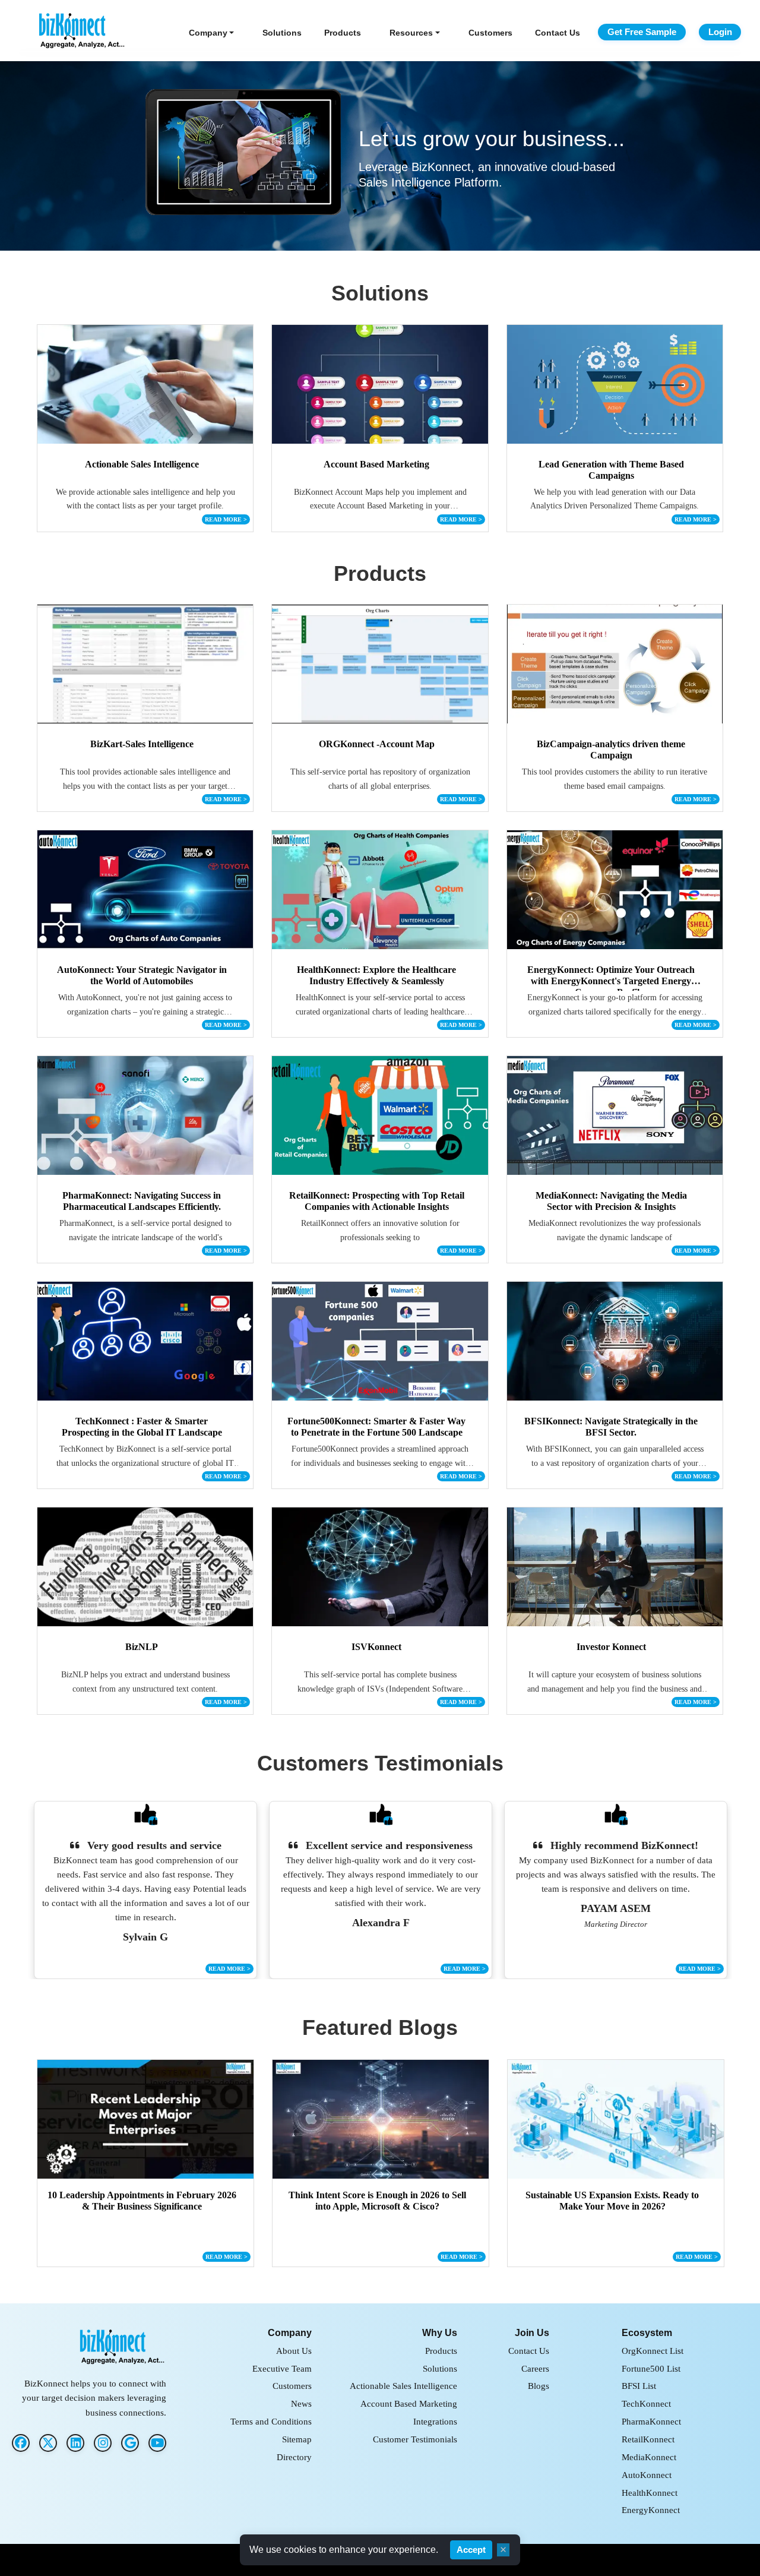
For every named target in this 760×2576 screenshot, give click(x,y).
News (301, 2403)
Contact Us (558, 33)
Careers (535, 2368)
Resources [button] (411, 33)
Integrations (435, 2421)
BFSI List (639, 2386)
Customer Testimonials (415, 2439)
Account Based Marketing (409, 2403)
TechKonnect (646, 2403)
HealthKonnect (650, 2493)
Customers (490, 33)
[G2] (130, 2443)
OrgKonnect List (653, 2351)
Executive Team (282, 2368)
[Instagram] (103, 2443)
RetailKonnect (648, 2439)
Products (343, 33)
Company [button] (208, 33)
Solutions (282, 33)
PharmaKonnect (651, 2421)
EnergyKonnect (651, 2510)
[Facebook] (21, 2443)
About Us (294, 2351)
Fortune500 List (651, 2368)
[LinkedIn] (75, 2443)
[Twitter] (48, 2443)
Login (720, 32)
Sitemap (297, 2439)
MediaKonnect (649, 2457)
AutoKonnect (647, 2475)
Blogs (539, 2386)
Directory (294, 2457)
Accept (471, 2550)
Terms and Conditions (271, 2421)
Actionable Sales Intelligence (403, 2386)
